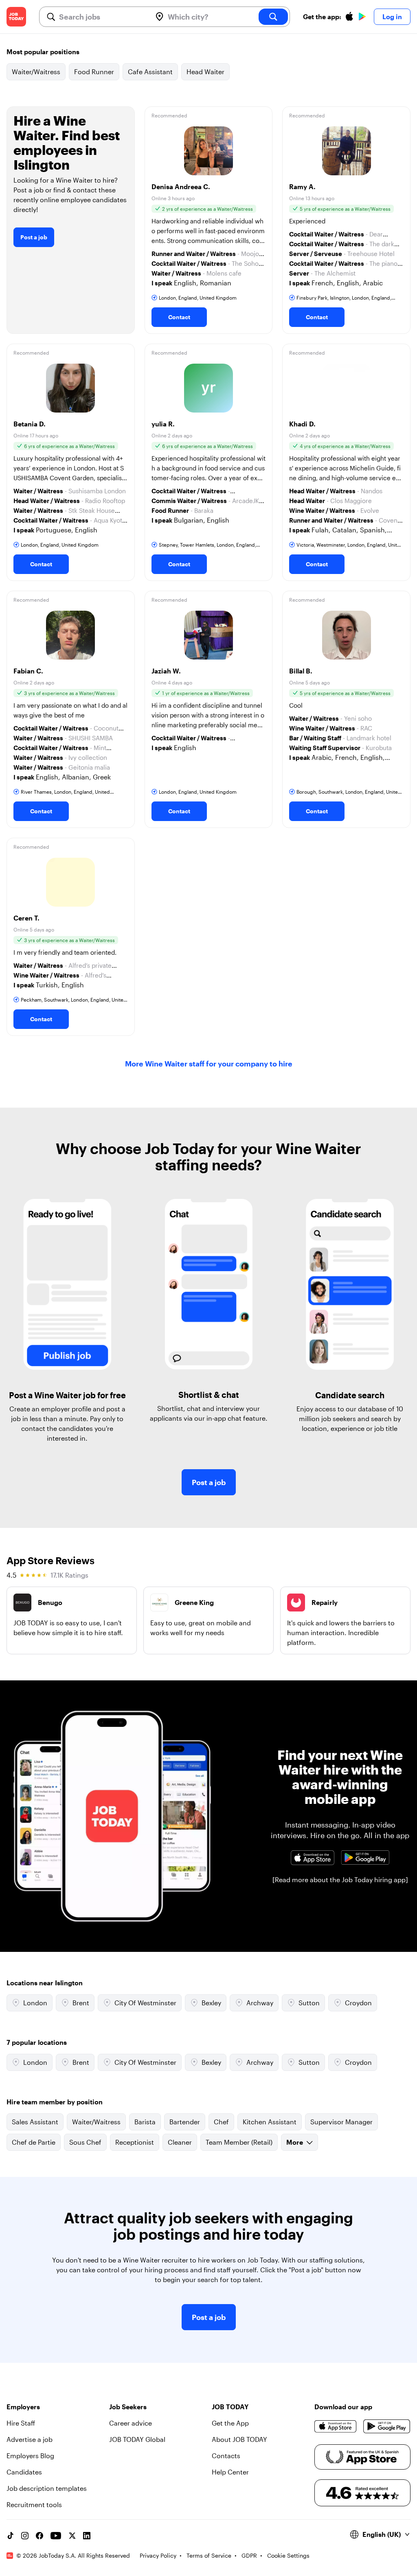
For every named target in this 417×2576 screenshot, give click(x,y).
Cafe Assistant (150, 72)
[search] (273, 17)
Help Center (230, 2472)
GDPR (249, 2555)
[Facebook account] (40, 2536)
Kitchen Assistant (270, 2122)
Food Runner (94, 72)
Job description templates (47, 2488)
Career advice (131, 2423)
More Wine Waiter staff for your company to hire (209, 1064)
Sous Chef (85, 2142)
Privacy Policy (158, 2555)
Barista (145, 2122)
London (35, 2003)
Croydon (358, 2003)
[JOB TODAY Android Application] (365, 1858)
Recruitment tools (34, 2504)
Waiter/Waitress (36, 72)
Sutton (309, 2003)
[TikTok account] (10, 2536)
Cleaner (180, 2142)
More (295, 2142)
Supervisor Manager (341, 2122)
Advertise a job (30, 2439)
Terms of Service (209, 2555)
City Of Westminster (145, 2003)
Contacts (226, 2456)
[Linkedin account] (87, 2536)
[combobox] (102, 17)
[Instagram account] (25, 2536)
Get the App (230, 2423)
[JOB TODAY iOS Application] (312, 1858)
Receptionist (135, 2142)
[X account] (72, 2536)
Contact (179, 317)
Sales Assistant (35, 2122)
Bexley (211, 2003)
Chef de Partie (34, 2142)
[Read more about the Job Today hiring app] (340, 1880)
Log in (392, 17)
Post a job (34, 237)
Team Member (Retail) (239, 2142)
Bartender (185, 2122)
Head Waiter (205, 72)
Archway (260, 2003)
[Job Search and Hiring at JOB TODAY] (16, 17)
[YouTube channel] (56, 2536)
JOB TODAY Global (137, 2439)
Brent (81, 2003)
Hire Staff (21, 2423)
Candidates (24, 2472)
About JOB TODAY (239, 2439)
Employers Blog (30, 2456)
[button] (209, 220)
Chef (221, 2122)
